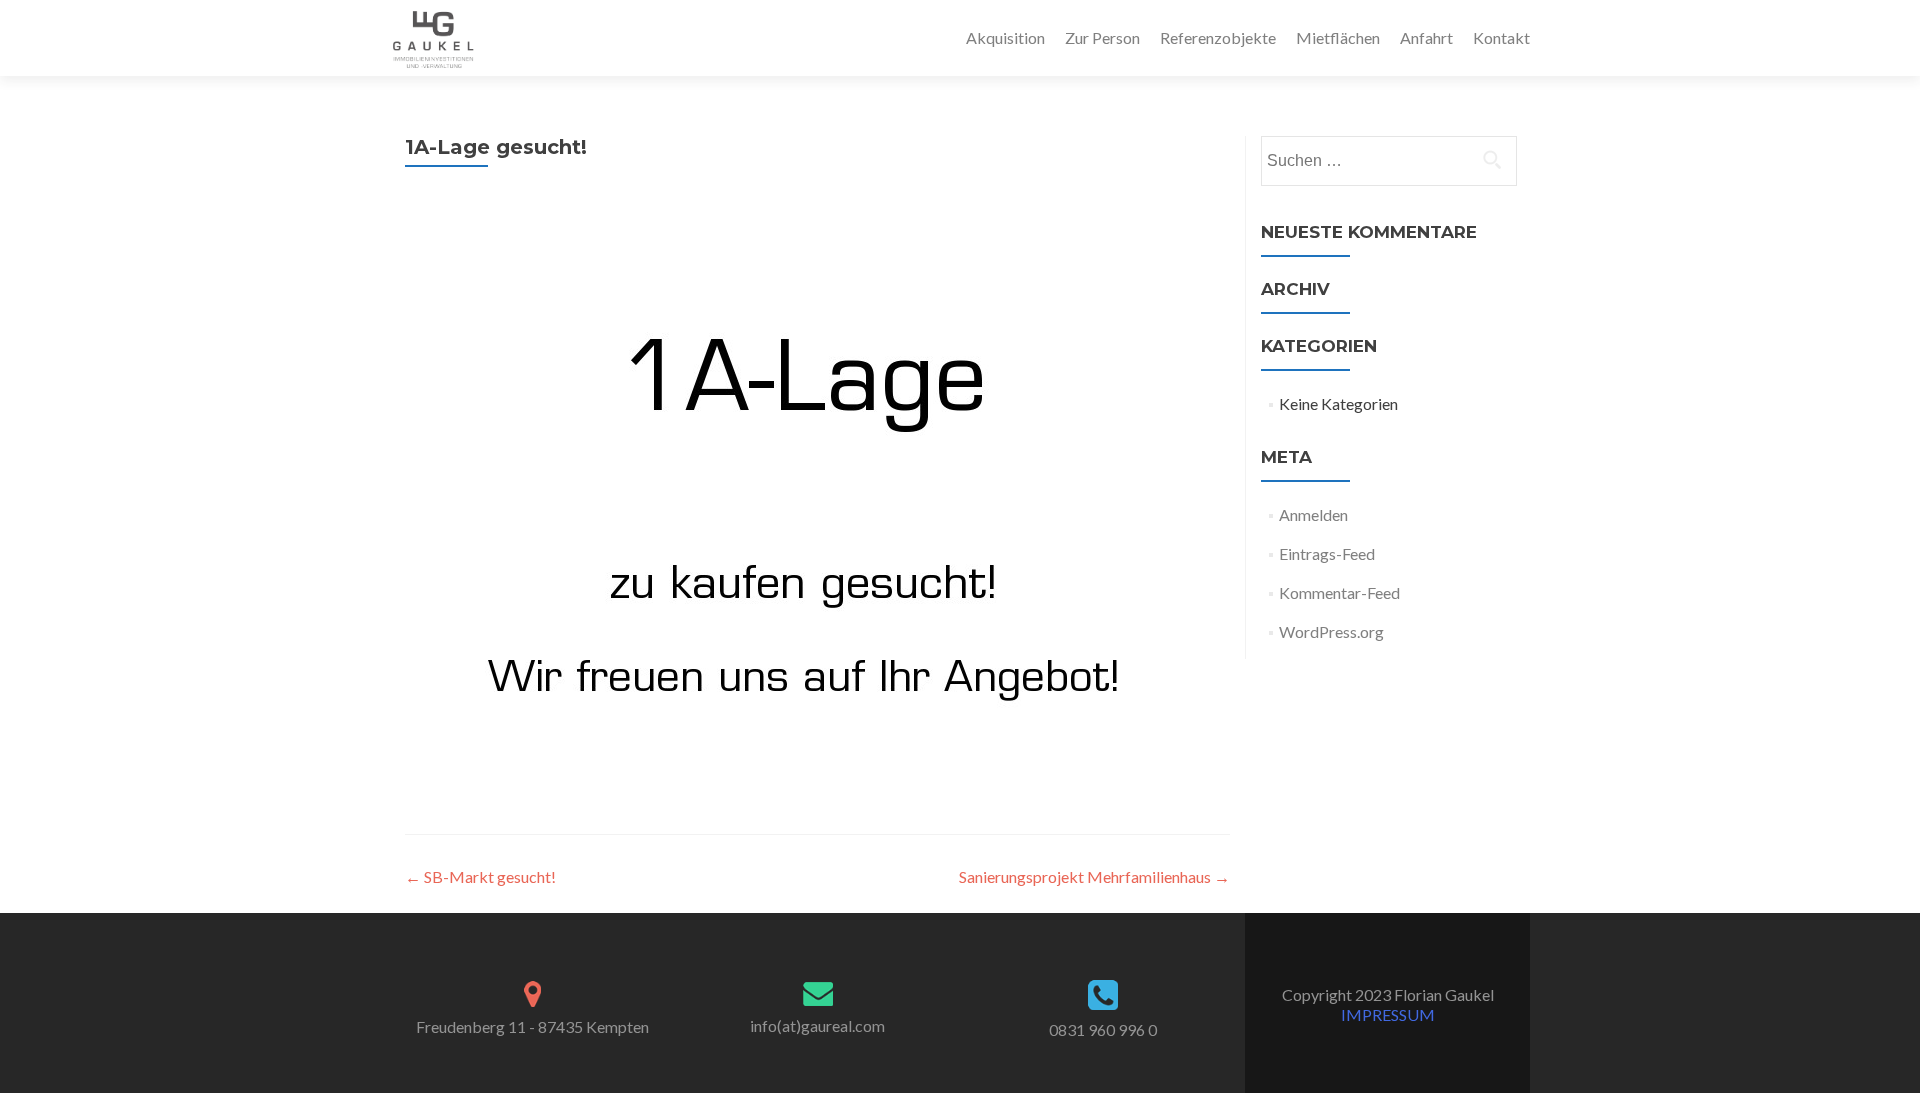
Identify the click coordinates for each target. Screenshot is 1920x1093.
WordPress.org (1331, 631)
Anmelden (1313, 514)
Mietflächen (1338, 37)
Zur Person (1102, 37)
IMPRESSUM (1388, 1014)
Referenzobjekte (1218, 37)
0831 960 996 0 (1103, 1029)
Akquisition (1005, 37)
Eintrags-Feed (1327, 553)
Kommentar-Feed (1339, 592)
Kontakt (1501, 37)
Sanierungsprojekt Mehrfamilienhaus (1094, 876)
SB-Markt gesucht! (480, 876)
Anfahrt (1426, 37)
